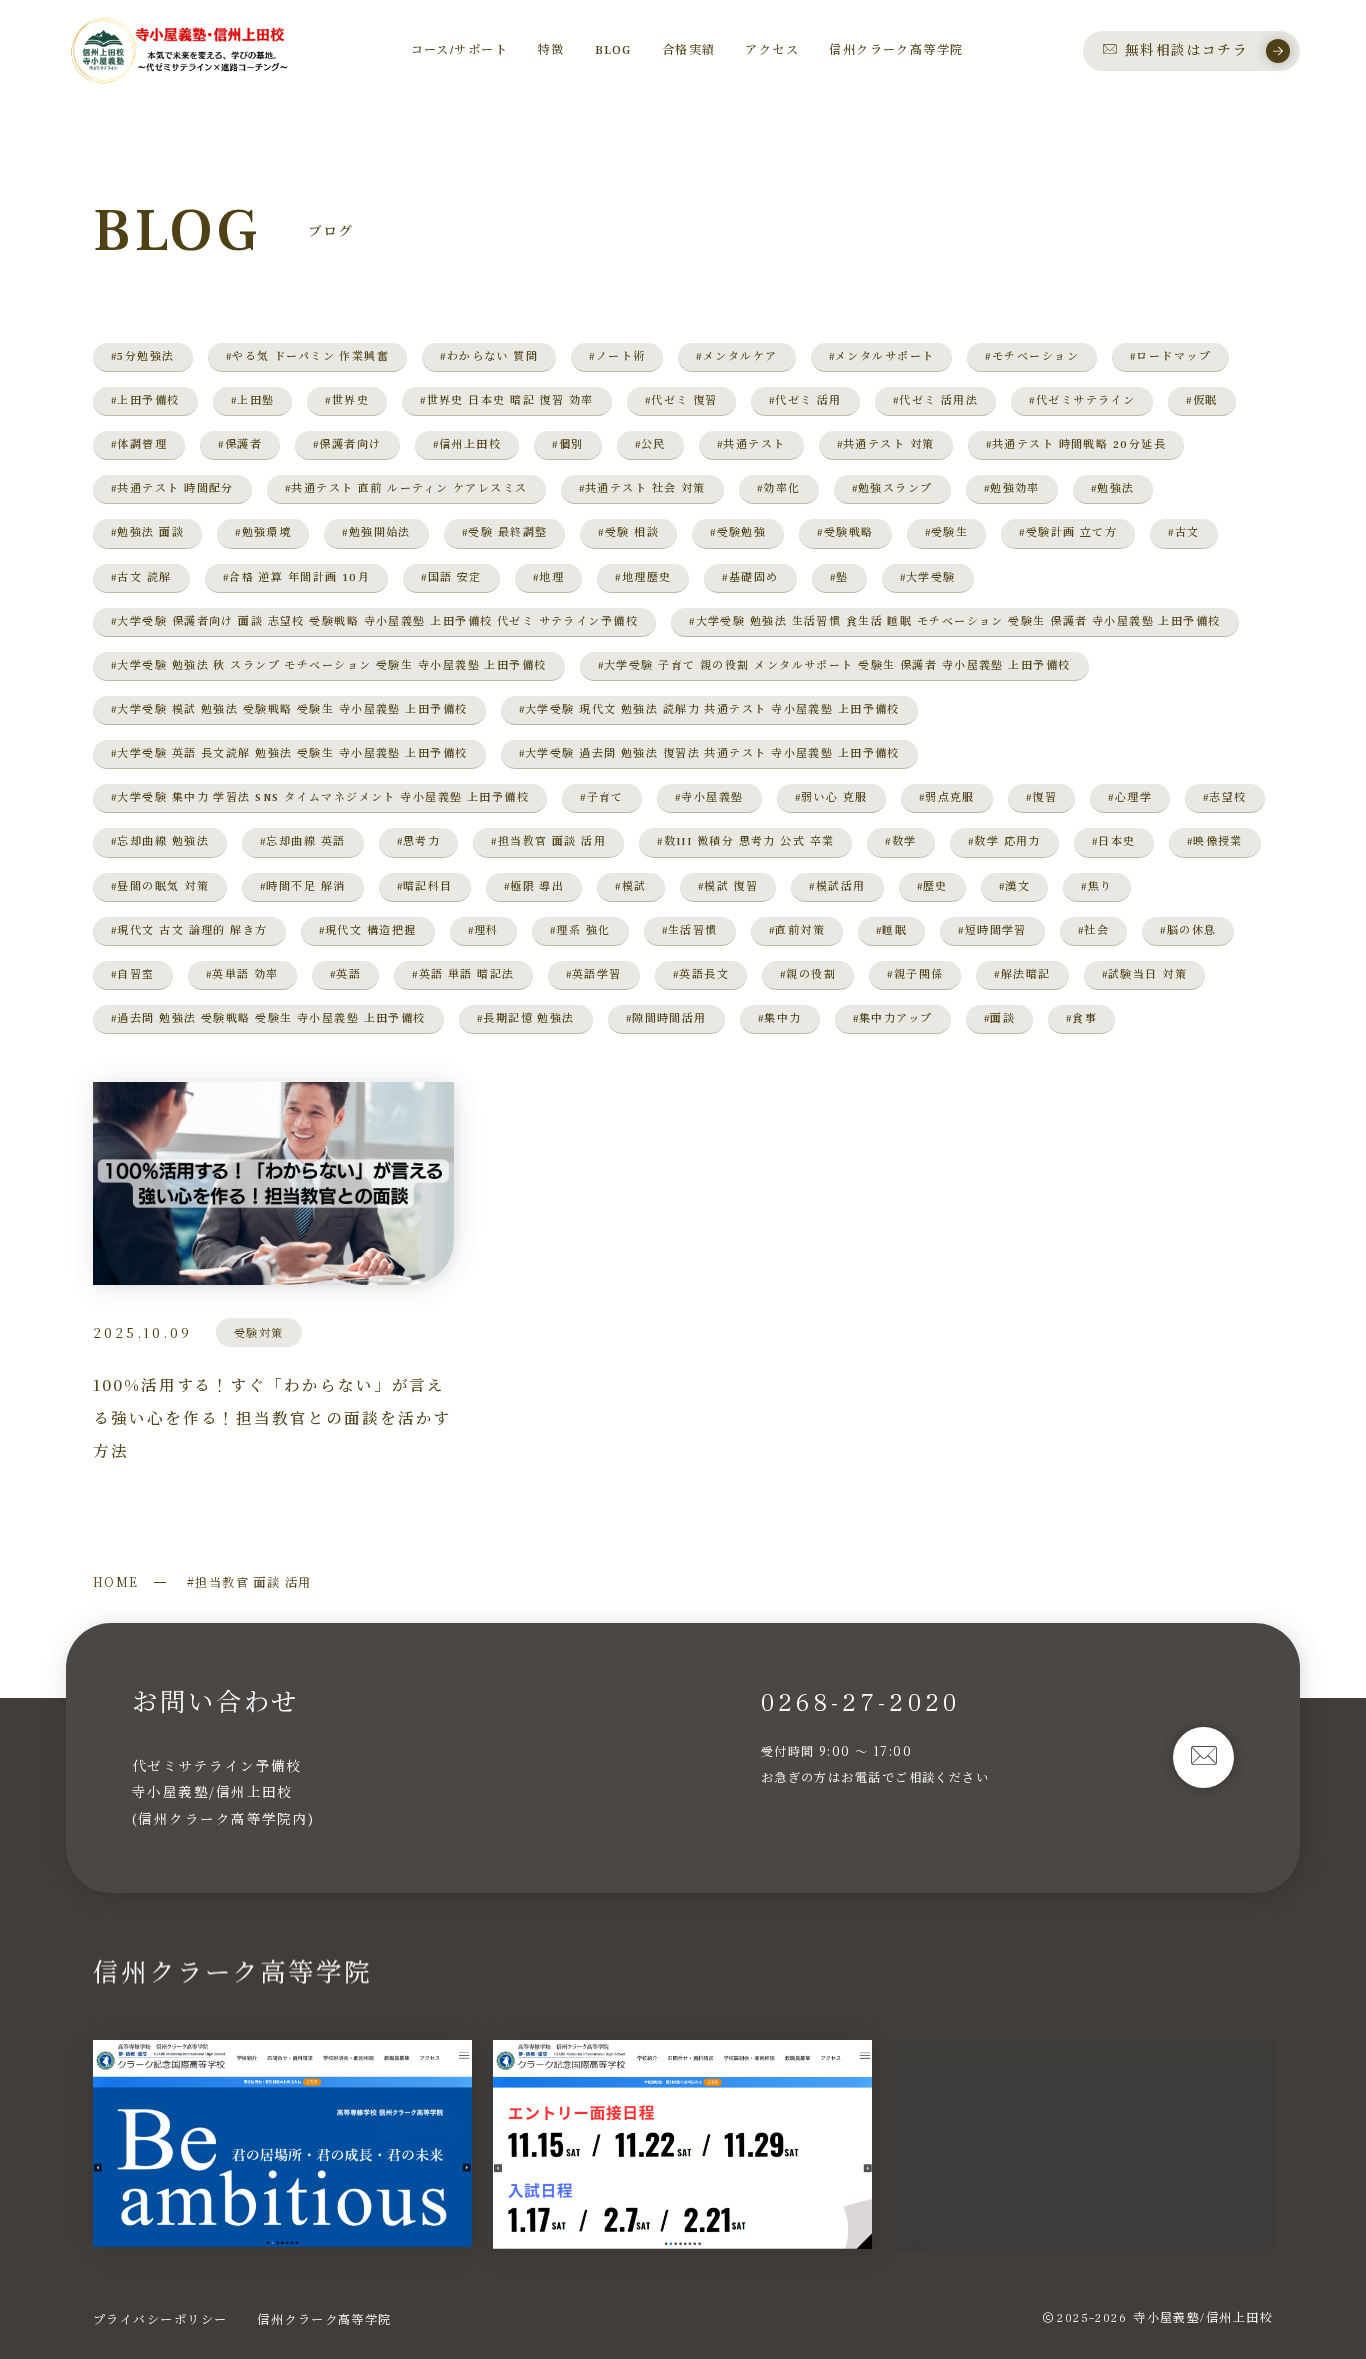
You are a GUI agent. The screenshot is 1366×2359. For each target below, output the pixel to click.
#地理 (548, 577)
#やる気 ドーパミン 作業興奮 (308, 356)
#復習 (1041, 797)
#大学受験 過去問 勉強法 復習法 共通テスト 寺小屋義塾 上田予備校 (709, 753)
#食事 (1081, 1018)
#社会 (1093, 930)
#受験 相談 (628, 532)
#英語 (345, 974)
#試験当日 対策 (1145, 974)
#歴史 (932, 886)
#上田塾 (253, 400)
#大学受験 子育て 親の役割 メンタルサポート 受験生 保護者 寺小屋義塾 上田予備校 (834, 665)
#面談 (999, 1018)
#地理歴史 (643, 577)
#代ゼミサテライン (1082, 400)
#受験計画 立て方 (1068, 532)
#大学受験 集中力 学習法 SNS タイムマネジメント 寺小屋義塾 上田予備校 (320, 797)
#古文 (1183, 532)
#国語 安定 (451, 577)
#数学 (900, 841)
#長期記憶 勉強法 (526, 1018)
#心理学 (1130, 797)
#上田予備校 (145, 400)
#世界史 (347, 400)
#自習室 (133, 974)
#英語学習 (594, 974)
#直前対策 (797, 930)
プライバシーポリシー (160, 2318)
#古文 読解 (141, 577)
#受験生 (947, 532)
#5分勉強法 (143, 356)
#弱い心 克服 (831, 797)
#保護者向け (347, 444)
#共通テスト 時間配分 (172, 488)
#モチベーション (1032, 356)
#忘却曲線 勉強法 (160, 841)
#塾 (839, 577)
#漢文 (1014, 886)
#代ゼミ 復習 (681, 400)
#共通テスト (751, 444)
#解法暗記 (1022, 974)
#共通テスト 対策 (886, 444)
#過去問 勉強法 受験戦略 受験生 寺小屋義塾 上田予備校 (268, 1018)
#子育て (602, 797)
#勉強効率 (1012, 488)
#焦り (1096, 886)
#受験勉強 (738, 532)
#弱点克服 (947, 797)
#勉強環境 (263, 532)
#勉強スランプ (892, 488)
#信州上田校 (467, 444)
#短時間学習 (992, 930)
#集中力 (780, 1018)
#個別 (567, 444)
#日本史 (1114, 841)
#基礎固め (750, 577)
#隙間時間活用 (666, 1018)
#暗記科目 (425, 886)
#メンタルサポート (882, 356)
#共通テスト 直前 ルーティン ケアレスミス (406, 488)
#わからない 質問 (489, 356)
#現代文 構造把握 (368, 930)
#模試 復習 (728, 886)
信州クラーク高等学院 (324, 2318)
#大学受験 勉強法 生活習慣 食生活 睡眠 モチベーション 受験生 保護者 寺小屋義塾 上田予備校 (955, 621)
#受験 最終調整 (505, 532)
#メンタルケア (736, 356)
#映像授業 (1215, 841)
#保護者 (240, 444)
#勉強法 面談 (147, 532)
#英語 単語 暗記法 (463, 974)
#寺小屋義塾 (709, 797)
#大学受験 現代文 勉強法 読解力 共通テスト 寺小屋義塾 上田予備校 (709, 709)
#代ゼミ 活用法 (936, 400)
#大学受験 (928, 577)
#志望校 (1225, 797)
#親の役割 (808, 974)
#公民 (650, 444)
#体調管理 (139, 444)
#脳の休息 (1188, 930)
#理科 (483, 930)
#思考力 (419, 841)
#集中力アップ (893, 1018)
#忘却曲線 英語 (303, 841)
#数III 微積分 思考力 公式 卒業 (745, 841)
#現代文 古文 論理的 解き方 (189, 930)
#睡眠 (891, 930)
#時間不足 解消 (303, 886)
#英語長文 (701, 974)
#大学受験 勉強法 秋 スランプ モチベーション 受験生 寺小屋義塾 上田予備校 (329, 665)
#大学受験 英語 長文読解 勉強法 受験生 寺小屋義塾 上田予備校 (289, 753)
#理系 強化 (580, 930)
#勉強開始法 (376, 532)
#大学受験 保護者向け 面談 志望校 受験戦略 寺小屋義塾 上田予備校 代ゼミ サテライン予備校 (374, 621)
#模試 (630, 886)
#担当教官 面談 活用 (548, 841)
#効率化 (779, 488)
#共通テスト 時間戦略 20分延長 (1076, 444)
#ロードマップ (1170, 356)
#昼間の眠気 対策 (160, 886)
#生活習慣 (690, 930)
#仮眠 (1201, 400)
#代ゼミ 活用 (805, 400)
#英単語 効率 (242, 974)
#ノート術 (617, 356)
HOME (116, 1581)
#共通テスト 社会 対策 (642, 488)
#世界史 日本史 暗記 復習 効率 (506, 400)
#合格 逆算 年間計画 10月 (297, 577)
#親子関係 (915, 974)
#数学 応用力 (1004, 841)
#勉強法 (1113, 488)
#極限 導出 (534, 886)
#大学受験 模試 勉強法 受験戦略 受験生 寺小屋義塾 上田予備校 (289, 709)
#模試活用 (837, 886)
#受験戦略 (845, 532)
